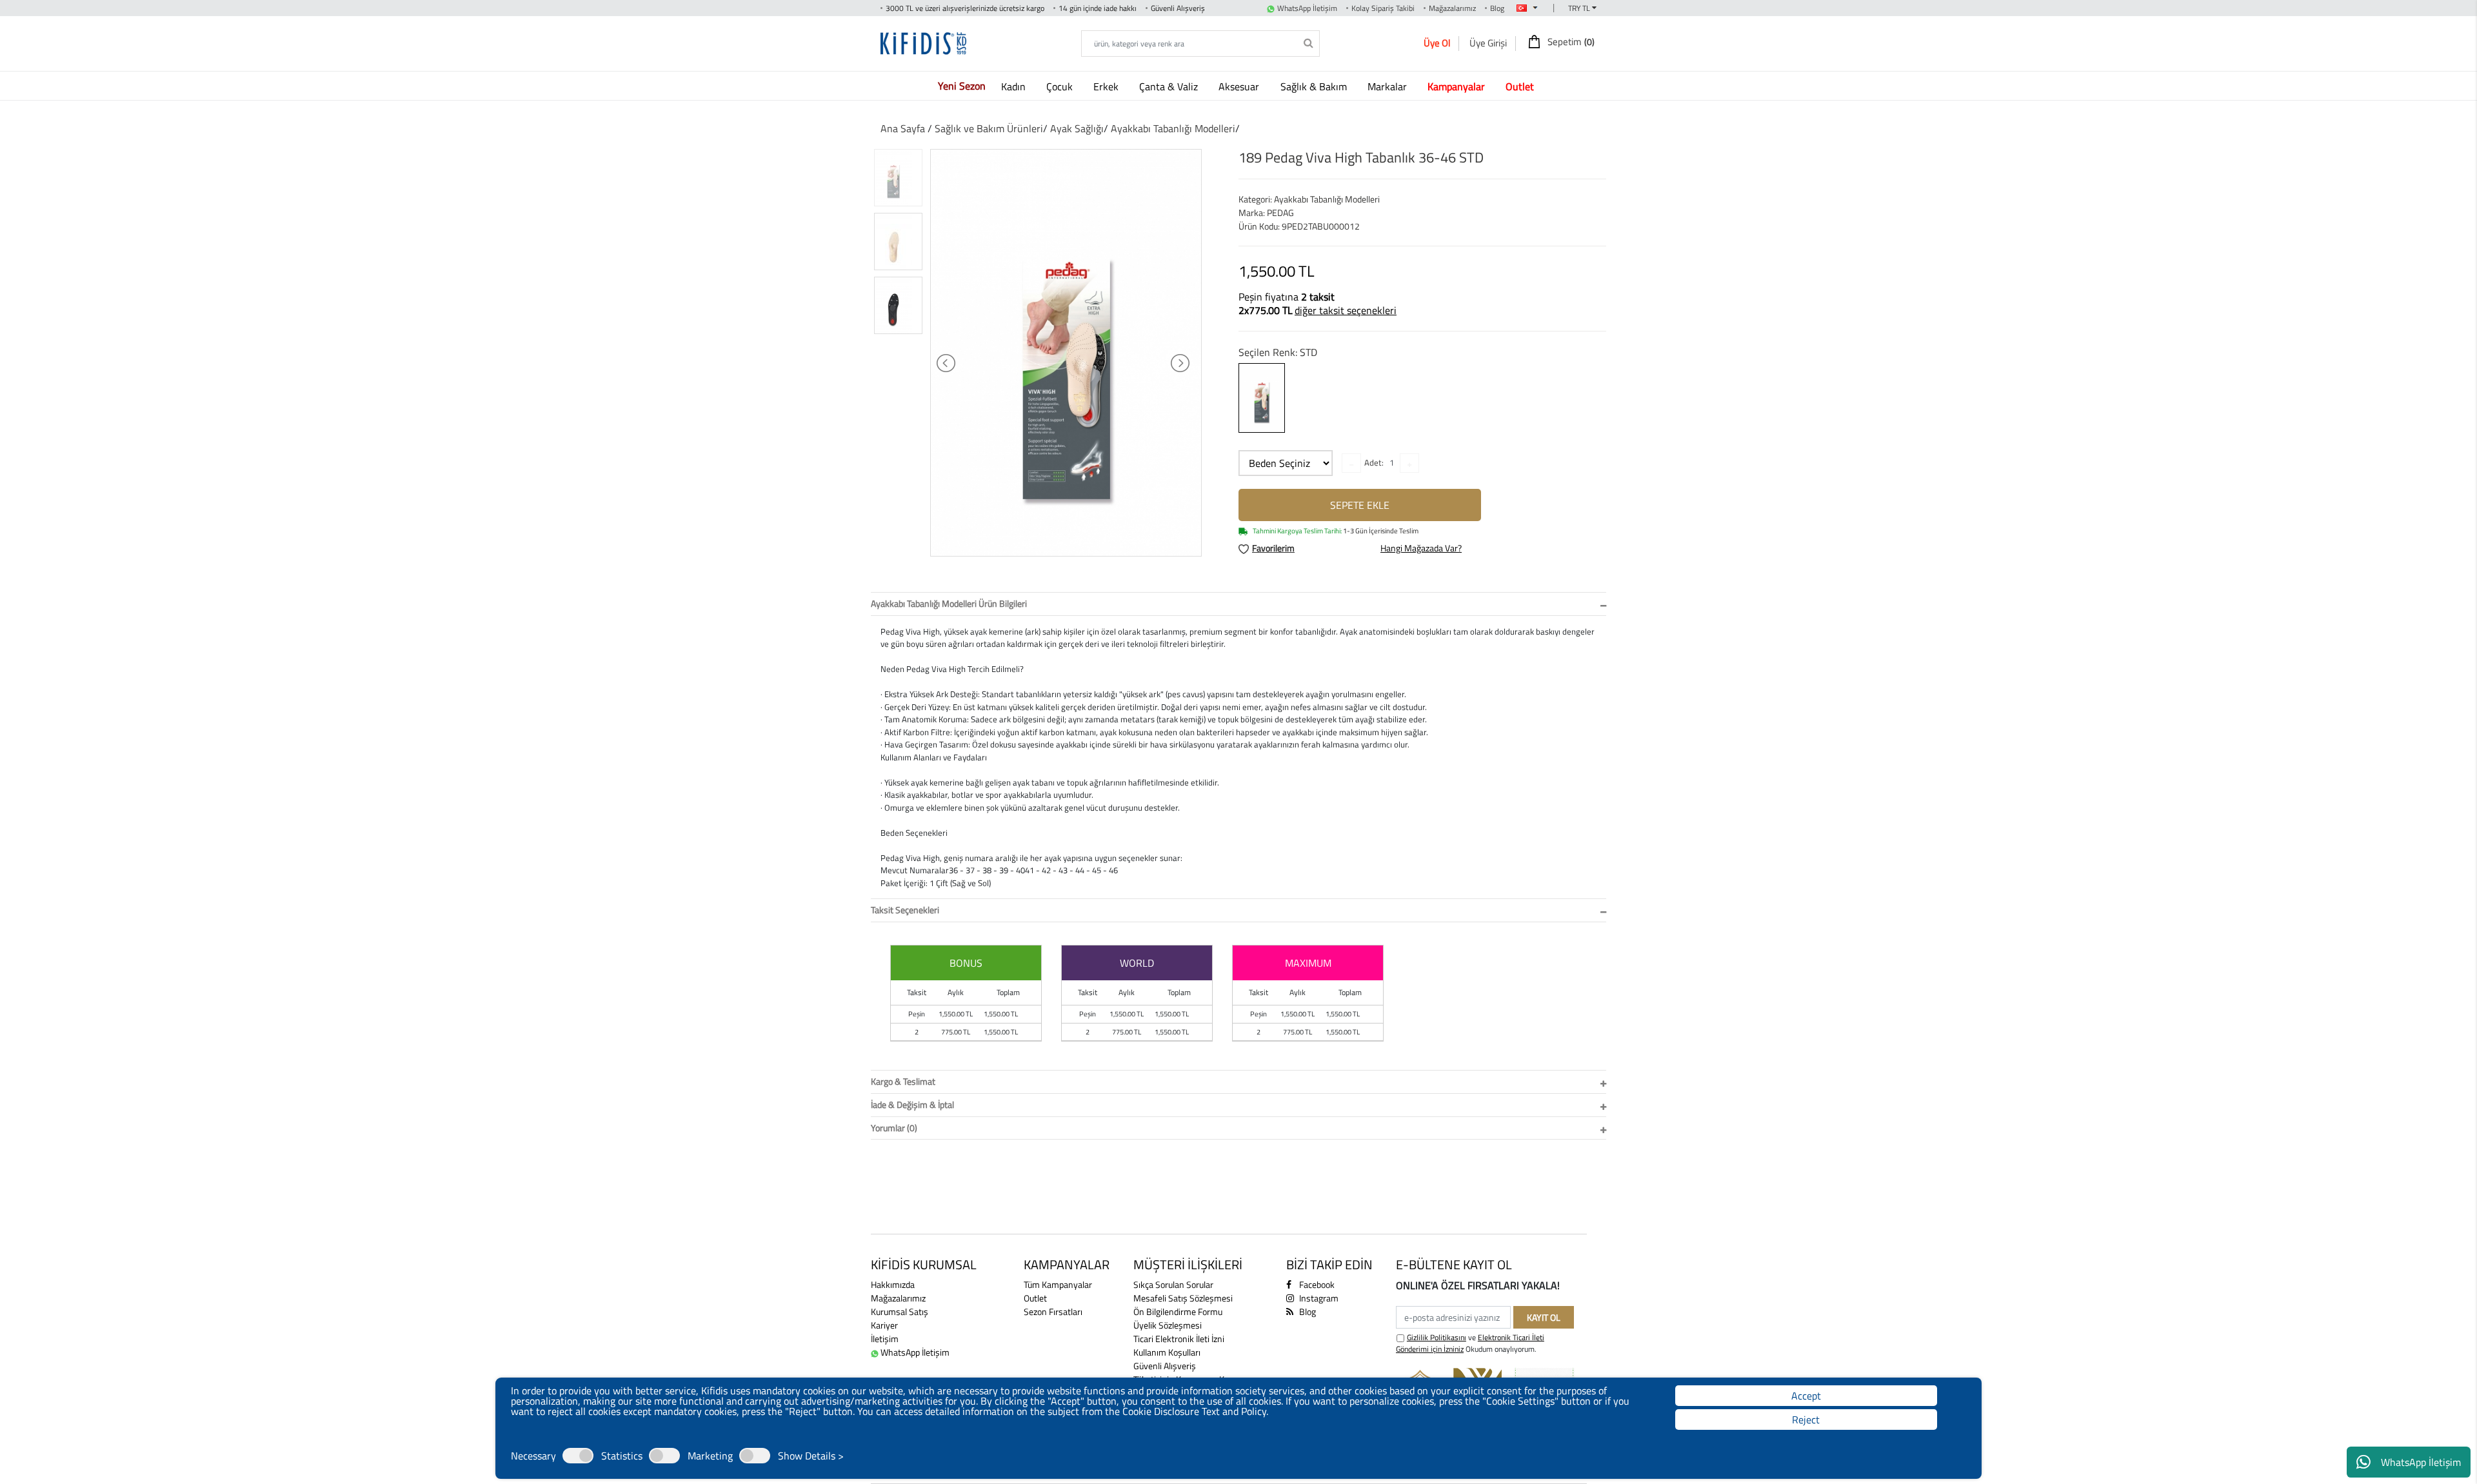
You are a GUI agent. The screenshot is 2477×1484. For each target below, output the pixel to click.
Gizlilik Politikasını (1437, 1337)
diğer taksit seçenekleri (1346, 310)
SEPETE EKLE (1360, 505)
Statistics (622, 1456)
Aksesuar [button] (1240, 86)
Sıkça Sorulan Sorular (1173, 1284)
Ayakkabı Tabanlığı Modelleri (1173, 128)
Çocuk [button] (1061, 86)
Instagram (1318, 1298)
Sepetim (1570, 42)
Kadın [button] (1015, 86)
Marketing (710, 1456)
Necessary (533, 1456)
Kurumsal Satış (900, 1311)
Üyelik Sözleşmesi (1168, 1325)
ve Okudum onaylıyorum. (1470, 1343)
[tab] (1238, 604)
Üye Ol (1437, 43)
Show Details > (811, 1456)
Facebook (1316, 1284)
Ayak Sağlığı (1077, 128)
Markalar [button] (1388, 86)
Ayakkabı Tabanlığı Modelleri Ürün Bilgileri (949, 603)
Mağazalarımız (1452, 8)
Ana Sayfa (903, 128)
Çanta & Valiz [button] (1170, 86)
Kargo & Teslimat (903, 1081)
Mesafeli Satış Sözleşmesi (1183, 1298)
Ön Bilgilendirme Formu (1178, 1311)
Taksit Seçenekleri (905, 910)
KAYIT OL (1544, 1317)
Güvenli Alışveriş (1165, 1366)
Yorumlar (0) (894, 1128)
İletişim (885, 1339)
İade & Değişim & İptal (912, 1104)
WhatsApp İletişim (2421, 1462)
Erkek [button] (1107, 86)
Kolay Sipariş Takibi (1383, 8)
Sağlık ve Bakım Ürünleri (989, 128)
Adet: (1374, 462)
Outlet (1035, 1298)
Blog (1497, 8)
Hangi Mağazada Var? (1421, 548)
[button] (1459, 86)
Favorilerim (1273, 548)
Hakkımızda (893, 1284)
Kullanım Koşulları (1167, 1352)
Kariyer (884, 1325)
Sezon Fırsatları (1053, 1311)
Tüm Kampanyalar (1058, 1284)
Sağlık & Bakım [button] (1315, 86)
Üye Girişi (1488, 43)
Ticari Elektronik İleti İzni (1179, 1339)
